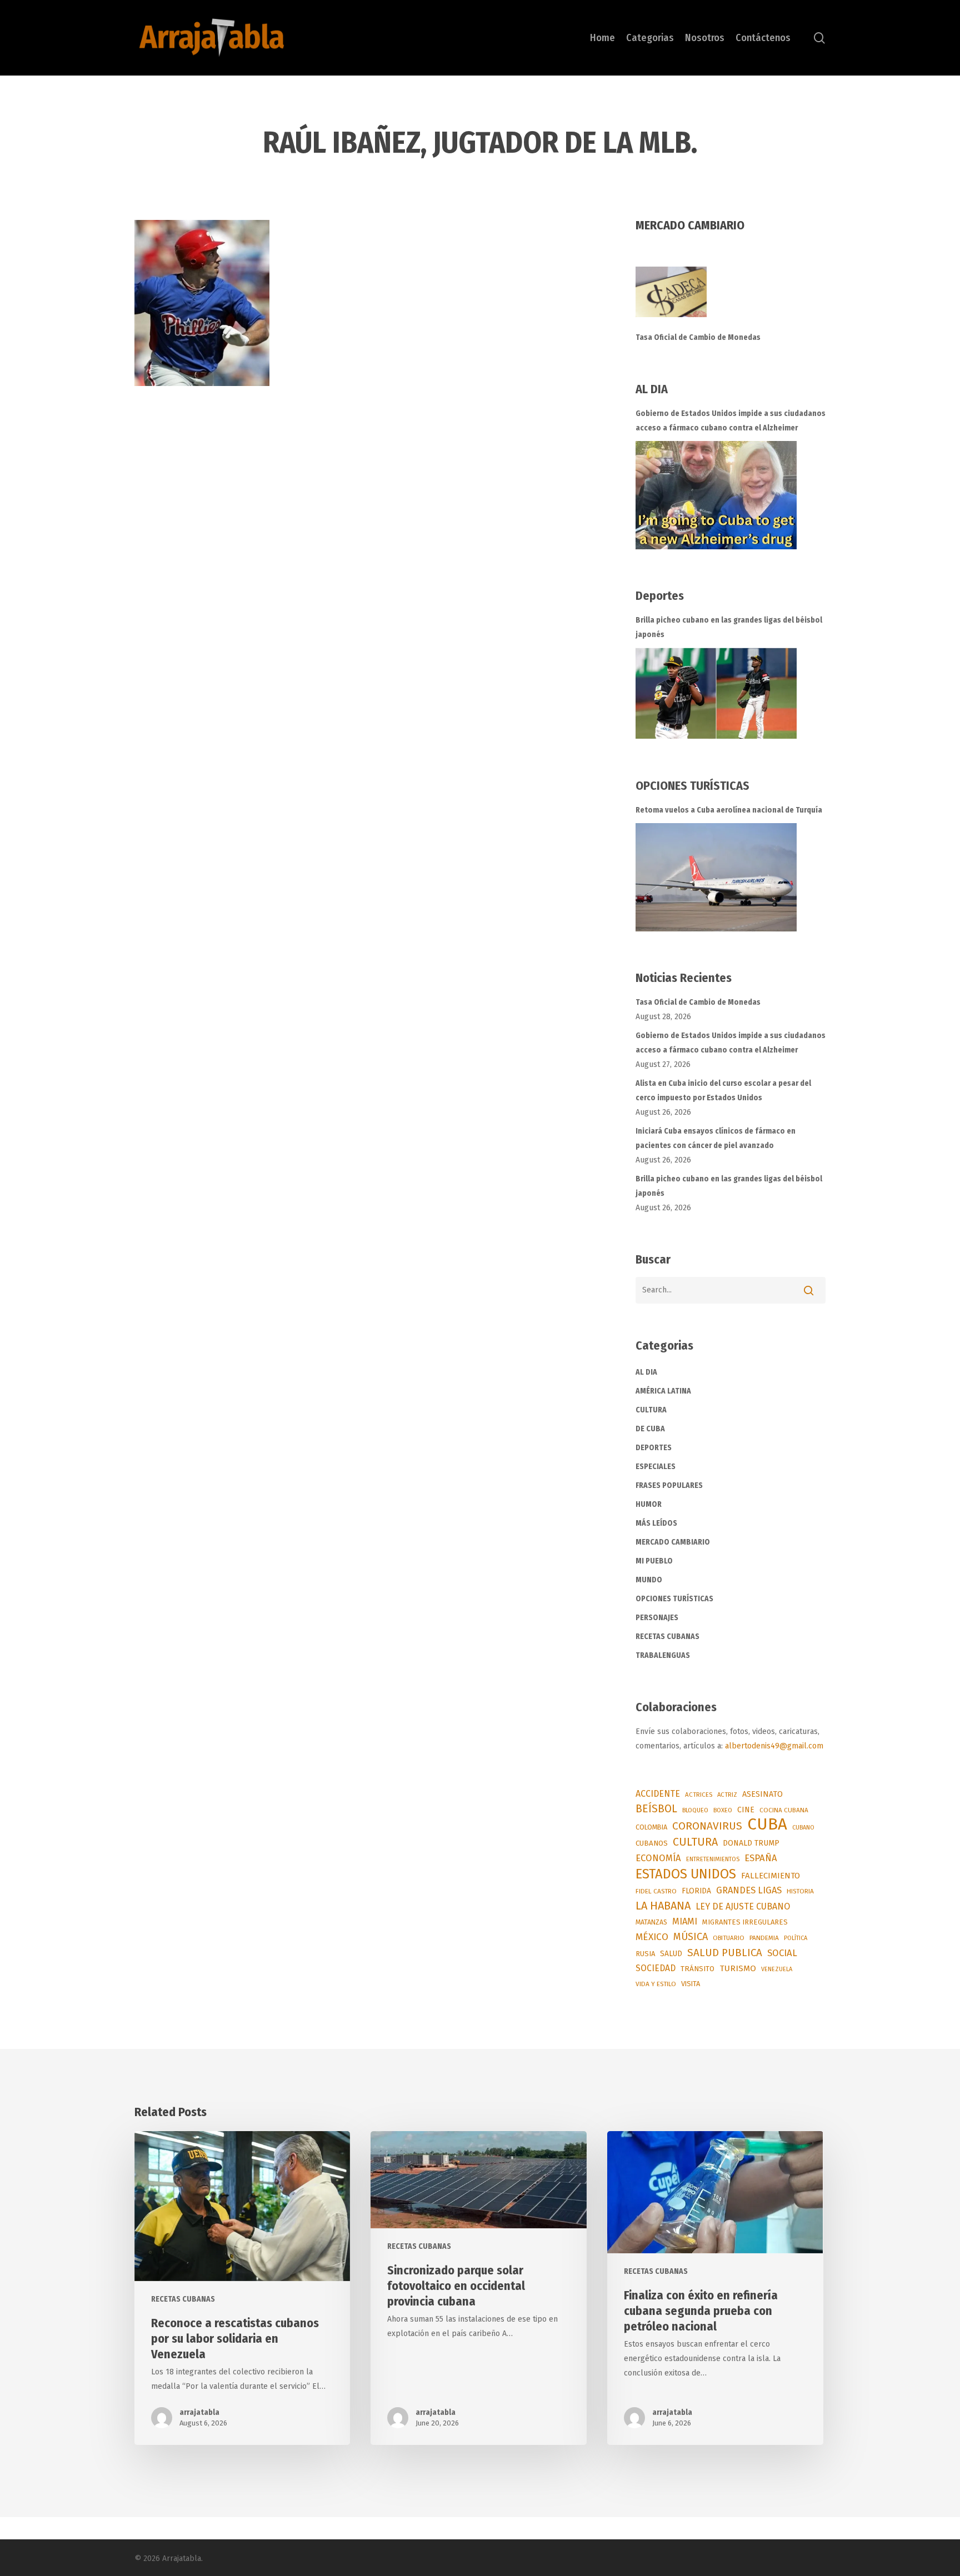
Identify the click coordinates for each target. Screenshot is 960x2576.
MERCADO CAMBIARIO (673, 1542)
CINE (746, 1810)
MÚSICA (691, 1937)
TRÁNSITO (697, 1969)
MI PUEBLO (654, 1561)
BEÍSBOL (656, 1809)
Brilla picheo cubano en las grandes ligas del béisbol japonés (729, 627)
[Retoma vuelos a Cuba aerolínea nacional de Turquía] (716, 877)
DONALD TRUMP (751, 1843)
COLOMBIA (651, 1827)
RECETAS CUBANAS (667, 1637)
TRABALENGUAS (663, 1655)
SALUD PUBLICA (725, 1953)
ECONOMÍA (658, 1858)
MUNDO (649, 1580)
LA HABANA (663, 1906)
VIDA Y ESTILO (656, 1984)
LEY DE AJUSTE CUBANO (743, 1906)
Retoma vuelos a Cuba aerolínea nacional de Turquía (729, 810)
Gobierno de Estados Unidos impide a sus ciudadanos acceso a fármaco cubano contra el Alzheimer (731, 421)
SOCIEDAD (656, 1968)
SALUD (671, 1954)
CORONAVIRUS (707, 1826)
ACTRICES (699, 1795)
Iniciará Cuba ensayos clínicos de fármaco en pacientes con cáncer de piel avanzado (716, 1138)
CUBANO (803, 1828)
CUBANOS (652, 1843)
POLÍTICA (796, 1938)
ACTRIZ (727, 1795)
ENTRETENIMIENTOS (713, 1859)
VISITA (691, 1984)
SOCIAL (782, 1953)
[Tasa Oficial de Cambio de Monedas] (731, 299)
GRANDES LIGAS (749, 1890)
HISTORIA (800, 1891)
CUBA (767, 1825)
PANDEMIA (764, 1938)
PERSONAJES (657, 1618)
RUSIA (645, 1954)
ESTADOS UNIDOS (686, 1874)
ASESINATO (762, 1794)
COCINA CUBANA (784, 1810)
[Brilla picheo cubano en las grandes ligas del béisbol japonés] (716, 693)
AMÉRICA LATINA (663, 1391)
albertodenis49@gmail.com (774, 1746)
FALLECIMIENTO (771, 1876)
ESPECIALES (656, 1467)
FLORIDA (696, 1891)
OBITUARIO (729, 1938)
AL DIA (646, 1372)
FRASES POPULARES (669, 1485)
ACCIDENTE (658, 1794)
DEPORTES (654, 1448)
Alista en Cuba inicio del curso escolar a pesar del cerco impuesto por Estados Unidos (723, 1091)
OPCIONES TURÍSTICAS (674, 1599)
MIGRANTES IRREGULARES (745, 1922)
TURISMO (738, 1968)
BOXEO (723, 1810)
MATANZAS (651, 1922)
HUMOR (649, 1504)
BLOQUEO (695, 1810)
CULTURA (651, 1410)
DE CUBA (650, 1429)
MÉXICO (652, 1937)
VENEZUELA (777, 1969)
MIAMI (685, 1921)
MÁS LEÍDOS (656, 1523)
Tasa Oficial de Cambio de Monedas (698, 337)
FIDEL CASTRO (656, 1891)
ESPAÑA (761, 1858)
